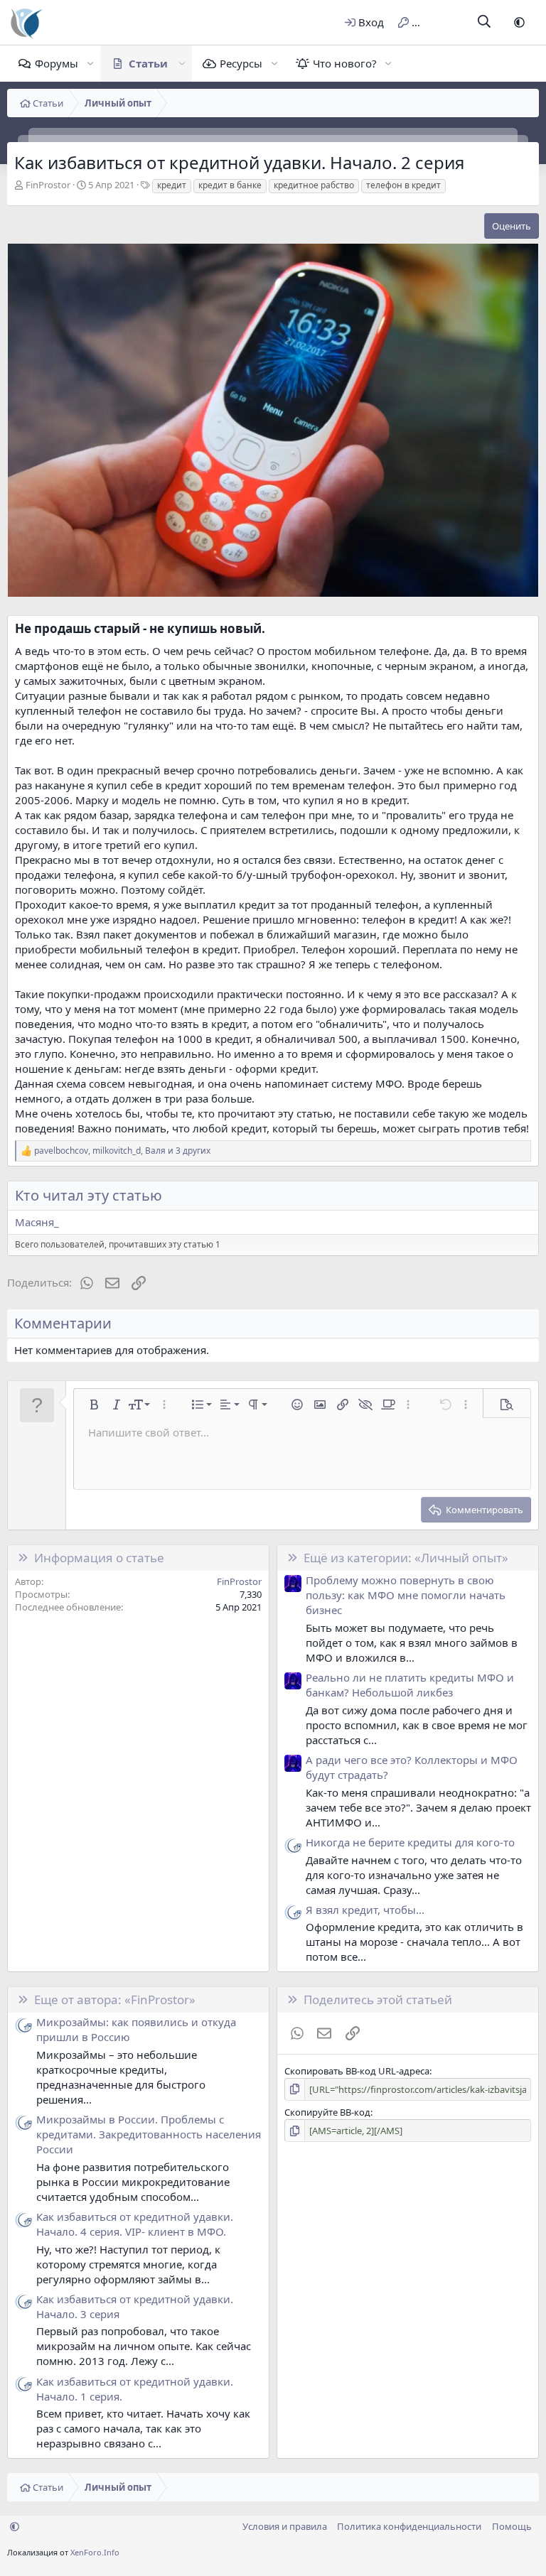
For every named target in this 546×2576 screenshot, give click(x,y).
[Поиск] (485, 22)
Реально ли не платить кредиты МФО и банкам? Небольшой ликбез (410, 1685)
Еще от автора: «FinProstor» (115, 1999)
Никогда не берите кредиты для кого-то (410, 1842)
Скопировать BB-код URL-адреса (357, 2071)
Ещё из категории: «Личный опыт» (406, 1558)
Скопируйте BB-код (327, 2112)
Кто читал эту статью (89, 1195)
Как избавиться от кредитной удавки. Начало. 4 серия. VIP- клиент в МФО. (135, 2224)
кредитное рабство (314, 185)
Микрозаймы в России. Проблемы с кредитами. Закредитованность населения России (149, 2134)
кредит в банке (230, 185)
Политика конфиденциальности (409, 2526)
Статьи (148, 63)
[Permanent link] (271, 629)
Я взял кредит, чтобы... (365, 1910)
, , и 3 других (122, 1151)
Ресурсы (241, 63)
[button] (519, 22)
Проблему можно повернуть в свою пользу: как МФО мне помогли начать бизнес (406, 1595)
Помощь (512, 2526)
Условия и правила (285, 2526)
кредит (172, 185)
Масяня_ (37, 1222)
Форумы (57, 63)
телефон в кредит (403, 185)
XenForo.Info (95, 2552)
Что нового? (345, 63)
